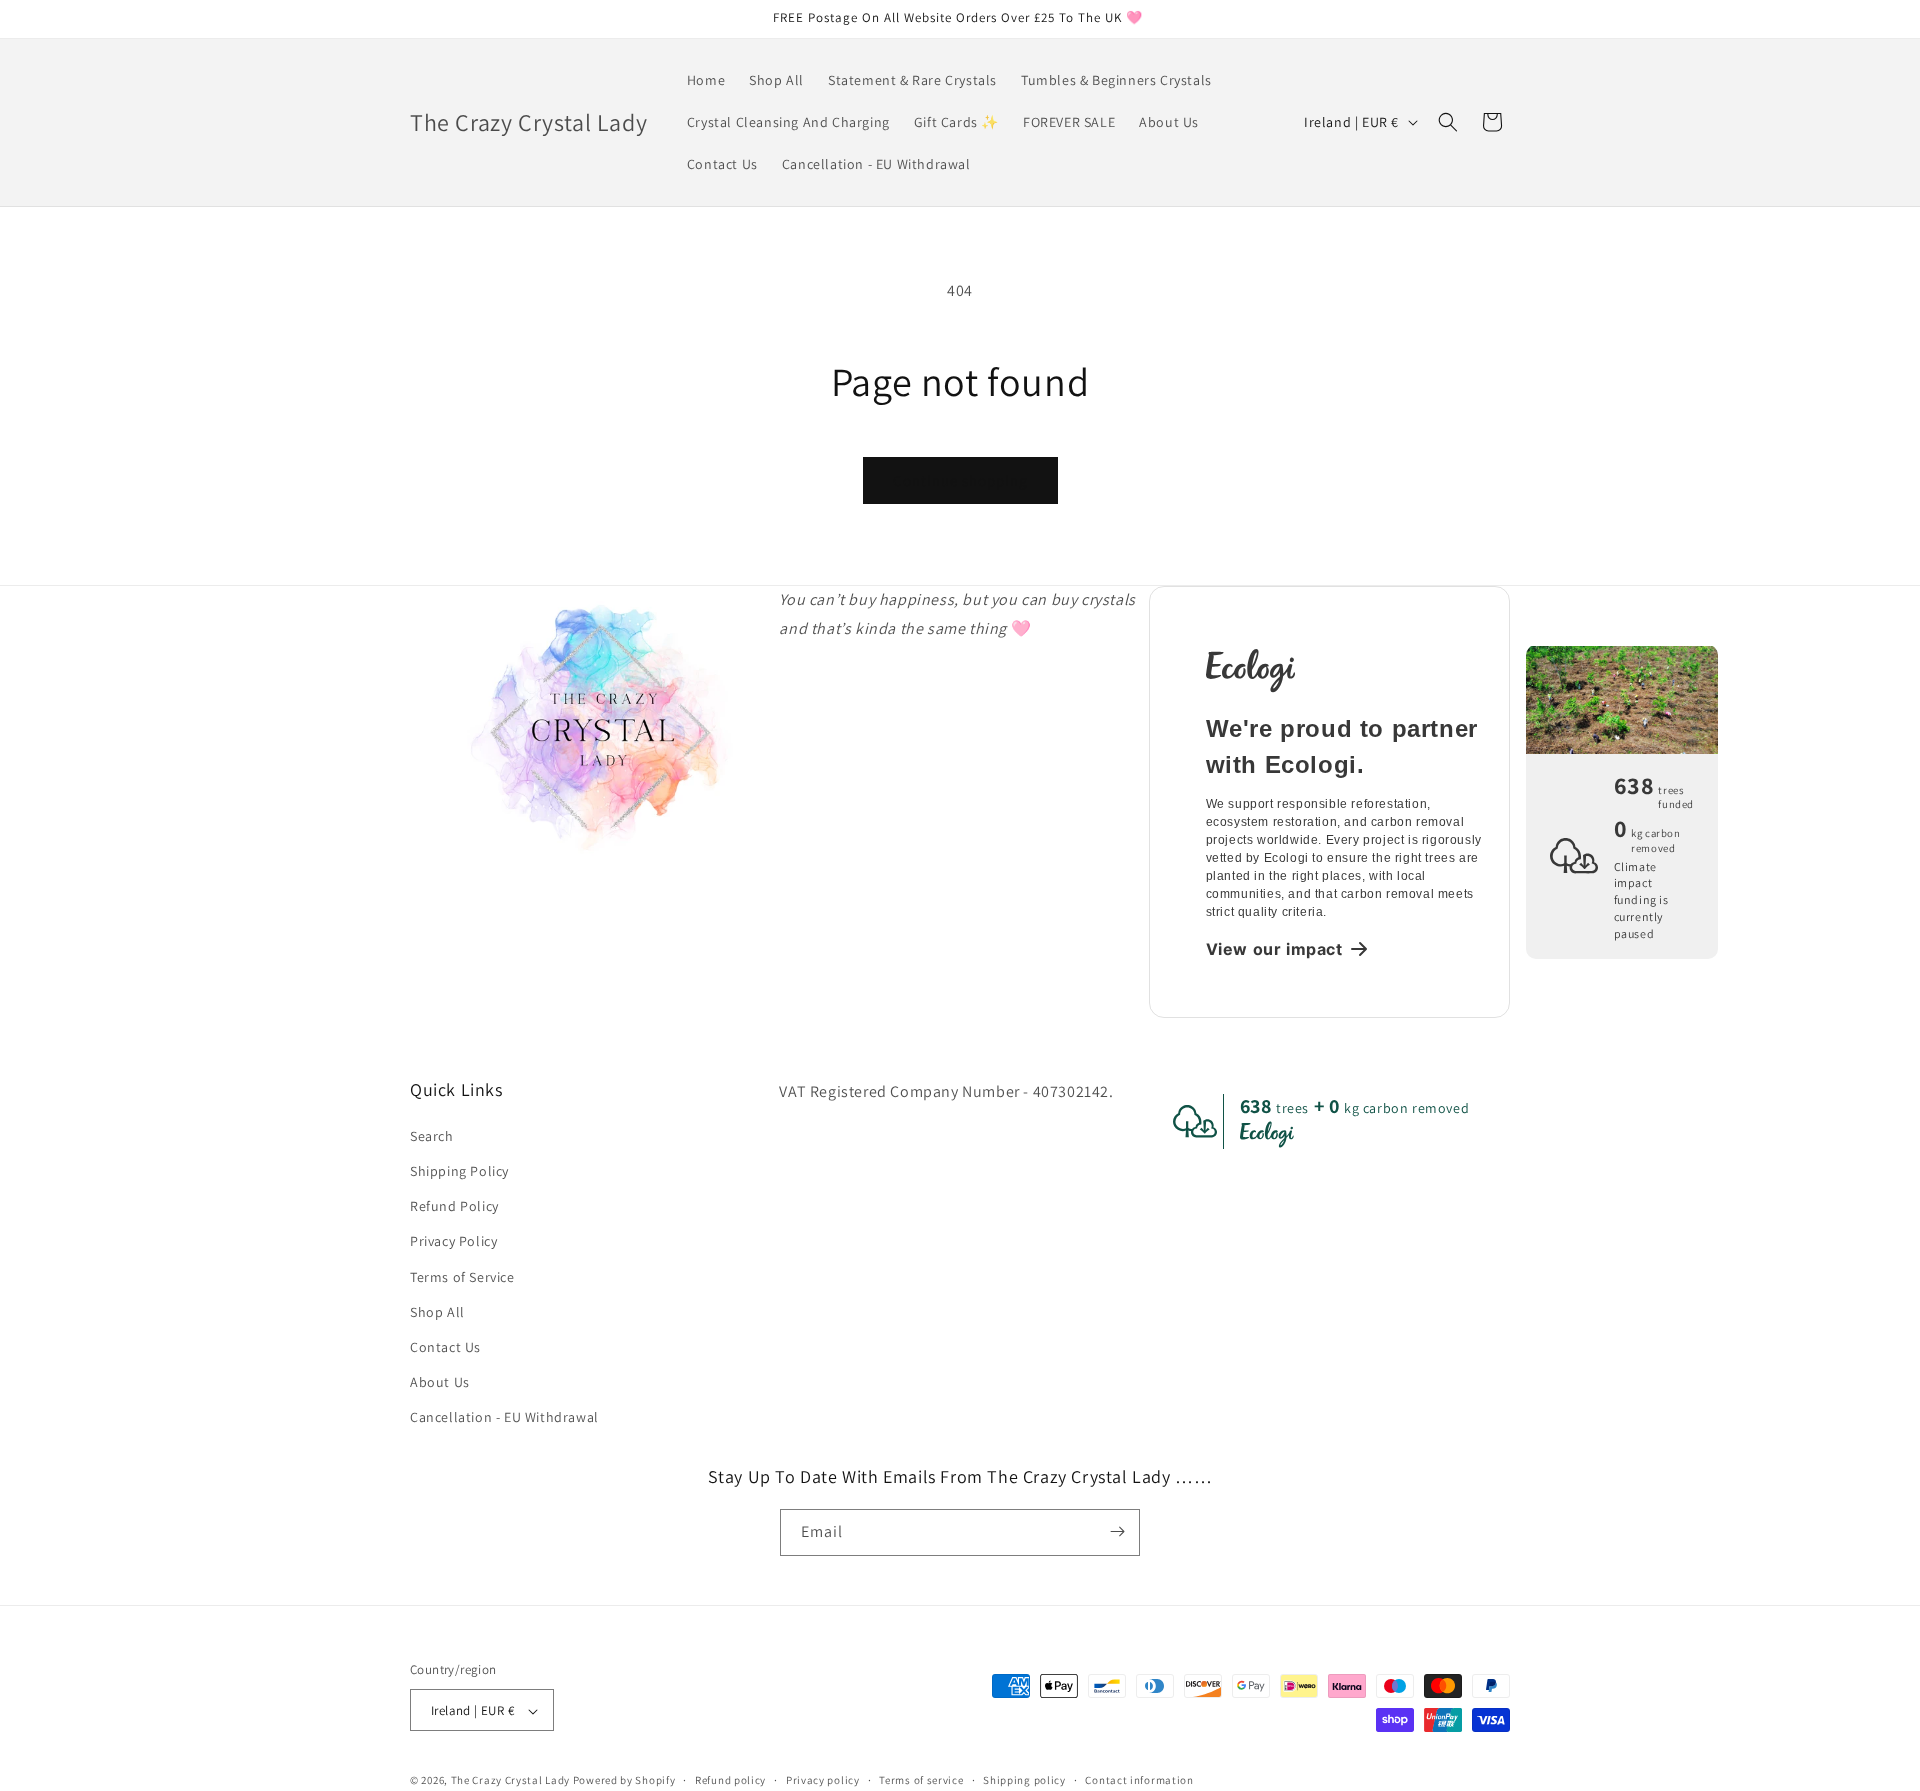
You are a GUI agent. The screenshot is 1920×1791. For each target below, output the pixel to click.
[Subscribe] (1117, 1531)
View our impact (1274, 949)
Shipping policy (1024, 1780)
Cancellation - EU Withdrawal (504, 1417)
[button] (1448, 122)
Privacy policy (823, 1780)
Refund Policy (454, 1205)
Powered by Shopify (624, 1781)
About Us (440, 1381)
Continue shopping (960, 480)
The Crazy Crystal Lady (510, 1781)
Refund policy (730, 1780)
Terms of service (921, 1780)
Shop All (437, 1311)
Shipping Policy (459, 1170)
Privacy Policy (453, 1241)
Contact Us (445, 1346)
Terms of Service (462, 1276)
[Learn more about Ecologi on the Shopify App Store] (1346, 669)
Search (432, 1135)
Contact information (1139, 1780)
